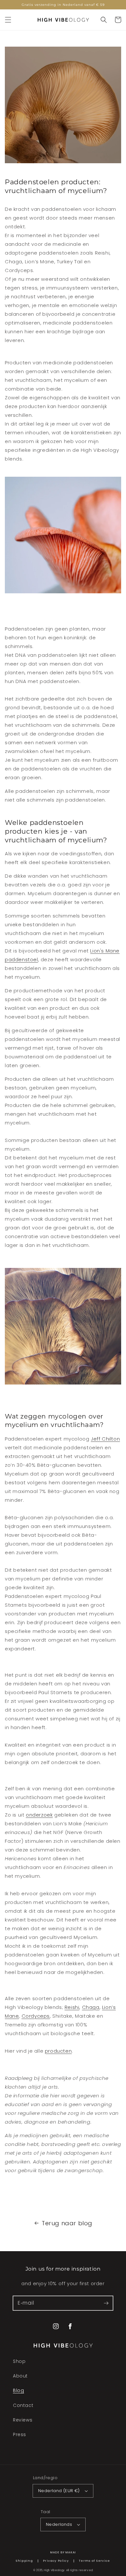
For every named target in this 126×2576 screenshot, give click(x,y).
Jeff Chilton (105, 1439)
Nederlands (59, 2524)
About (20, 2376)
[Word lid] (106, 2303)
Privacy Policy (56, 2561)
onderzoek (39, 1815)
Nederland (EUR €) (59, 2491)
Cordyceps (36, 2016)
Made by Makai (63, 2552)
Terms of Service (94, 2561)
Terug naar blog (67, 2223)
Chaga (91, 2007)
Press (20, 2434)
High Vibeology (54, 2570)
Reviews (23, 2420)
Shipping (24, 2561)
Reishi (72, 2007)
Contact (23, 2405)
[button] (8, 20)
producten (58, 2051)
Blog (18, 2390)
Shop (19, 2361)
